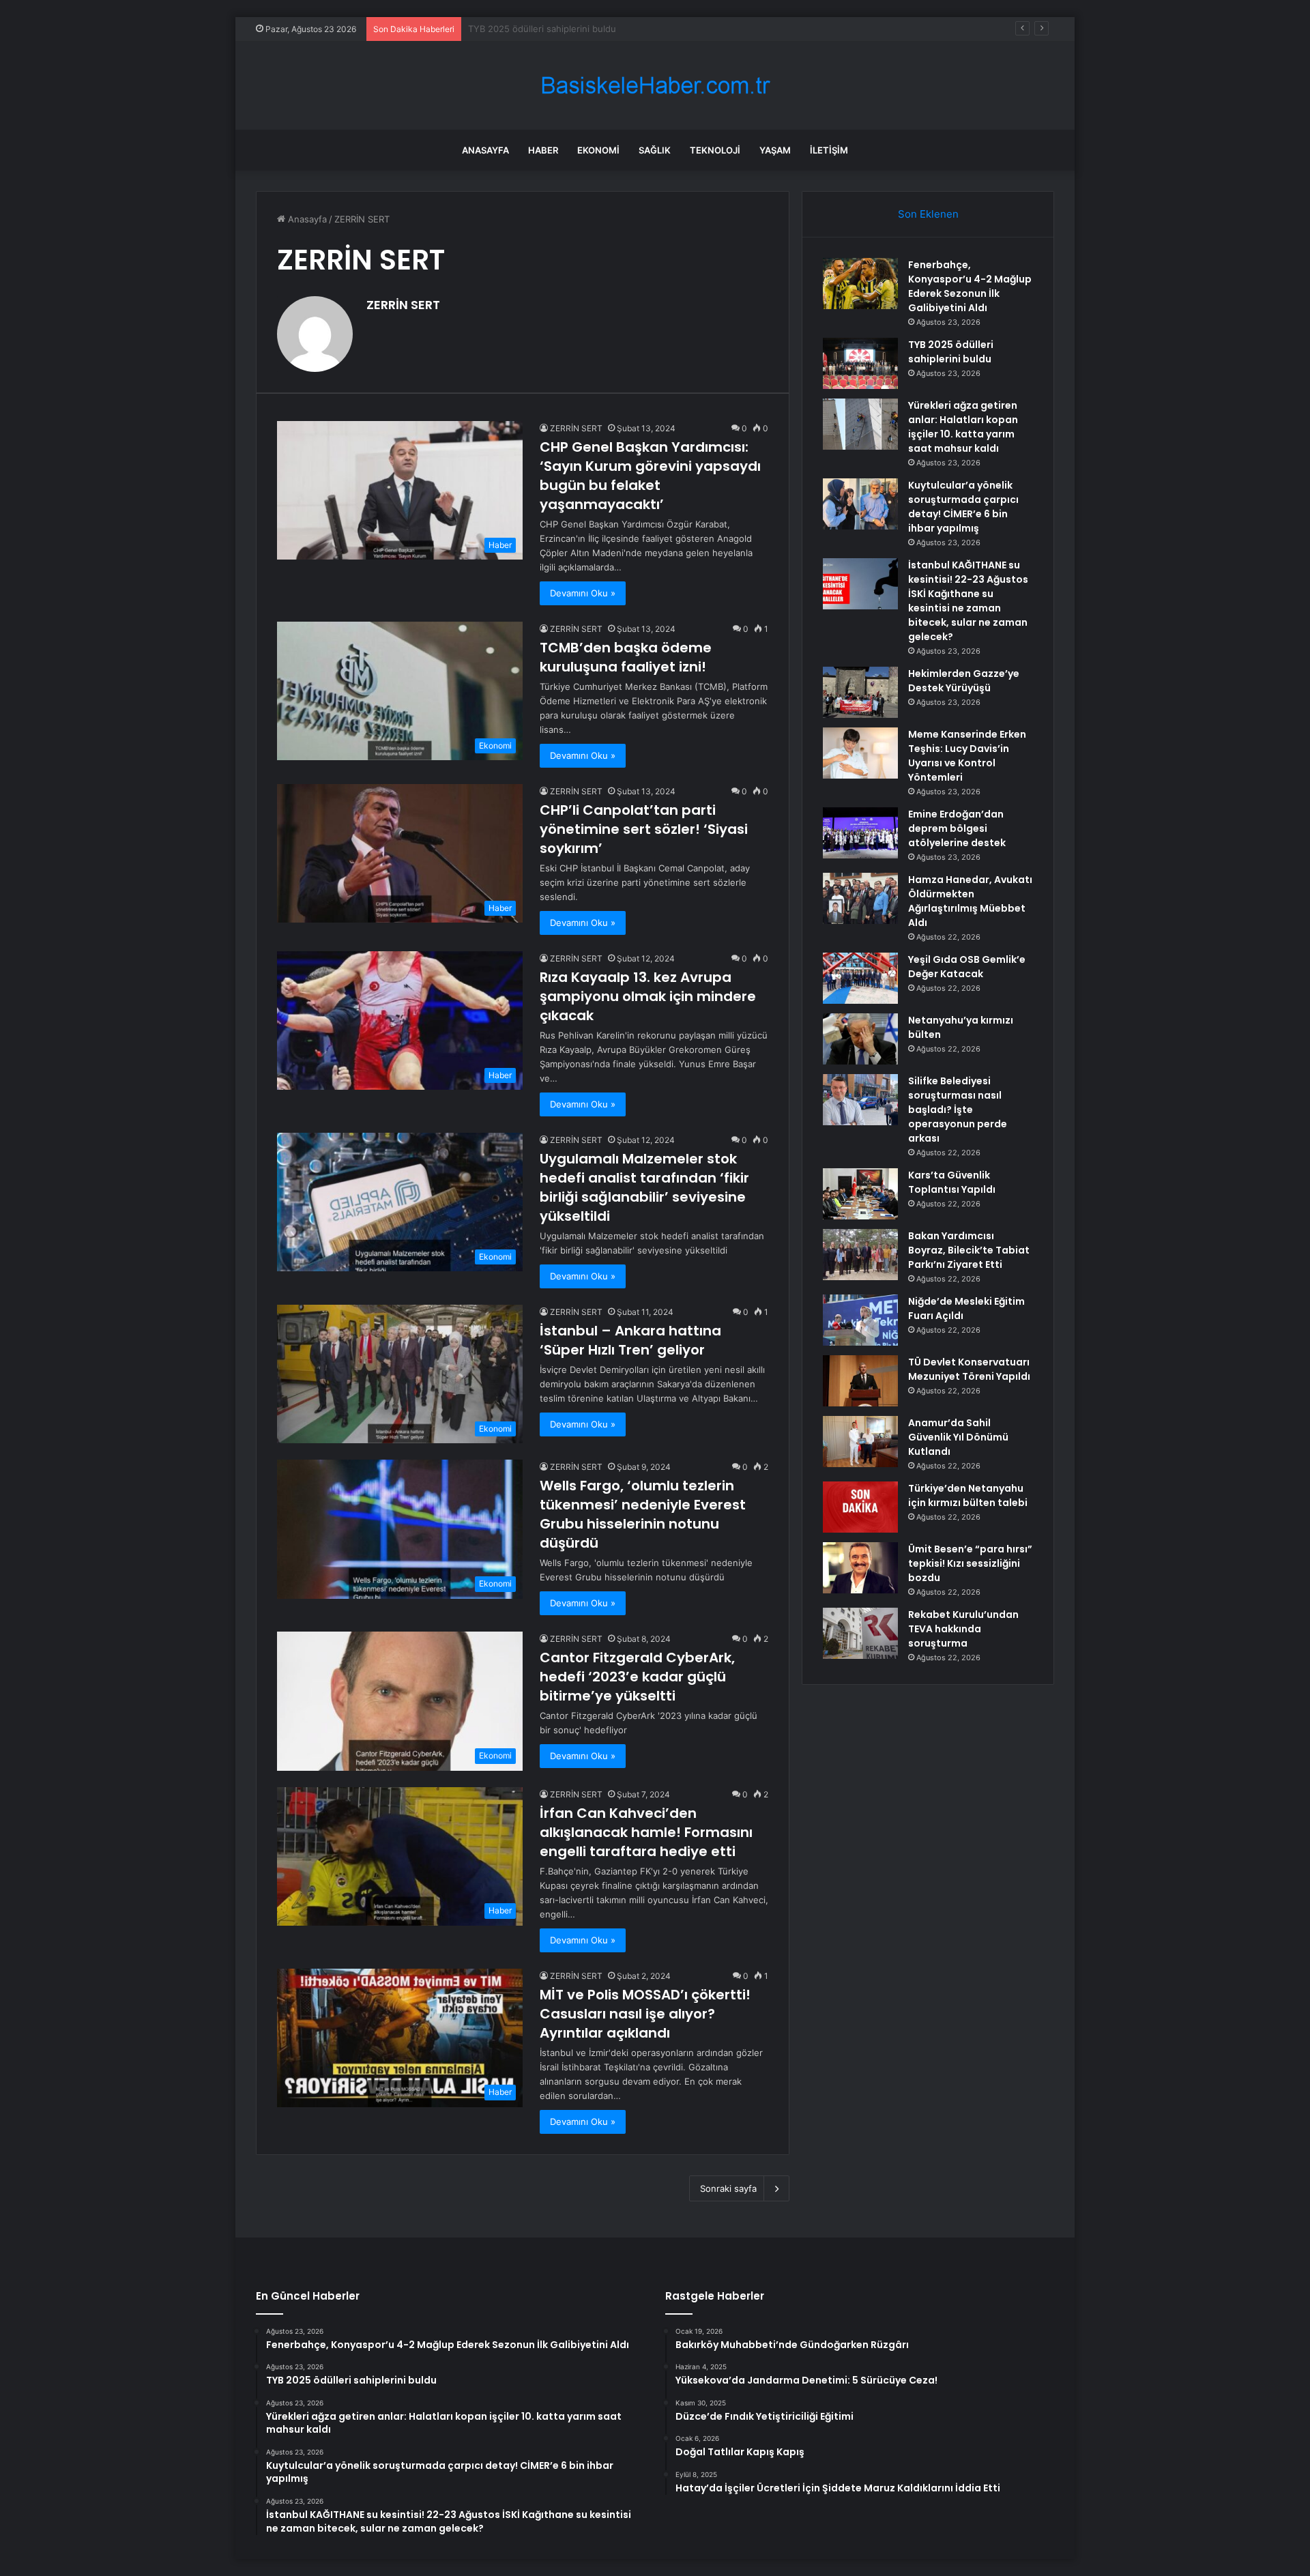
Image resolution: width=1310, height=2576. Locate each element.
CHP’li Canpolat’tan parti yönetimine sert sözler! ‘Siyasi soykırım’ (644, 829)
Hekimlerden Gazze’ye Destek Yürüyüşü (964, 681)
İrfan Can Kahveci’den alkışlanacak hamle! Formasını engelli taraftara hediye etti (646, 1832)
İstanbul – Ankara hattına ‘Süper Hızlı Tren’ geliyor (630, 1340)
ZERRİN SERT (403, 305)
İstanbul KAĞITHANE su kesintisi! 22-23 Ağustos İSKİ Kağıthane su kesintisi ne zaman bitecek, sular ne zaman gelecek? (968, 601)
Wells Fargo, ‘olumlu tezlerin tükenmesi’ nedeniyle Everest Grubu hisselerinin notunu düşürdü (643, 1514)
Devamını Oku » (583, 593)
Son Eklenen (928, 214)
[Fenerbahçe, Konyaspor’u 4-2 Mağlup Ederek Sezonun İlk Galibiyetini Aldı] (860, 284)
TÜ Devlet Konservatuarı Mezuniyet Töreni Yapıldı (969, 1369)
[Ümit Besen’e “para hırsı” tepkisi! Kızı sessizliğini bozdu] (860, 1568)
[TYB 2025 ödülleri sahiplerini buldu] (860, 363)
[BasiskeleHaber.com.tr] (655, 86)
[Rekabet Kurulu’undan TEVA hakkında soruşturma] (860, 1633)
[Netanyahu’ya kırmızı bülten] (860, 1039)
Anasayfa (485, 150)
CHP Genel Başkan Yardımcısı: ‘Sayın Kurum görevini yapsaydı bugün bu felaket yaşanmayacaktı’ (650, 476)
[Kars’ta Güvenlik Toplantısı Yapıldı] (860, 1194)
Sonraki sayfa (728, 2188)
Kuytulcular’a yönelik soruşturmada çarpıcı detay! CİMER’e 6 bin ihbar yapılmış (963, 507)
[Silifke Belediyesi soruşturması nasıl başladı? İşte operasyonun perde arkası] (860, 1100)
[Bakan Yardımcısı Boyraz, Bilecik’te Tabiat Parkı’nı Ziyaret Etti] (860, 1255)
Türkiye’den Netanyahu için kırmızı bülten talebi (968, 1495)
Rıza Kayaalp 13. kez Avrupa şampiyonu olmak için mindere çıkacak (648, 996)
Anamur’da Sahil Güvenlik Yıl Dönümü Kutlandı (958, 1437)
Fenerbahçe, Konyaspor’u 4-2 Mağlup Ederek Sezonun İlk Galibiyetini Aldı (970, 286)
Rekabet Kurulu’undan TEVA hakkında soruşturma (963, 1629)
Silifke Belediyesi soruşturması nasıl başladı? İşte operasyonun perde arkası (958, 1110)
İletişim (829, 150)
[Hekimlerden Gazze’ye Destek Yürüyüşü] (860, 692)
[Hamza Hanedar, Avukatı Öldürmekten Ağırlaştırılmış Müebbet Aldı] (860, 898)
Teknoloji (715, 150)
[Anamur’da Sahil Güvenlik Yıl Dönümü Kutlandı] (860, 1442)
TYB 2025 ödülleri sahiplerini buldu (951, 352)
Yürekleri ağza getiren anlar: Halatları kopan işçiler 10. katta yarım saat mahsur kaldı (644, 29)
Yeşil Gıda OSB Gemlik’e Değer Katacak (967, 967)
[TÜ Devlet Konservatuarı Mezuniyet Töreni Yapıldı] (860, 1381)
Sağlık (655, 150)
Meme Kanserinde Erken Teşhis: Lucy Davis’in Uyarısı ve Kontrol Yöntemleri (967, 756)
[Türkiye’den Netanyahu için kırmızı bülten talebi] (860, 1507)
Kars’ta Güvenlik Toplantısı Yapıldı (952, 1182)
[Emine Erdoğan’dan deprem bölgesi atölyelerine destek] (860, 833)
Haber (543, 150)
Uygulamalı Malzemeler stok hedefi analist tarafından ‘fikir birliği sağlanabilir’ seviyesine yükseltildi (644, 1187)
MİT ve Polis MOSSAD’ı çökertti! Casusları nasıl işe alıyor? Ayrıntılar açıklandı (645, 2014)
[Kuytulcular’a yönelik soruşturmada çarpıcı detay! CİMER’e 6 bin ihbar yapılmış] (860, 504)
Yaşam (775, 150)
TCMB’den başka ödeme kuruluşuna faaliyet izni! (626, 657)
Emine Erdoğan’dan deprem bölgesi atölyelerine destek (957, 828)
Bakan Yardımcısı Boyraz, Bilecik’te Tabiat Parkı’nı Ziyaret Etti (969, 1250)
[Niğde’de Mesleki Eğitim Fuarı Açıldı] (860, 1320)
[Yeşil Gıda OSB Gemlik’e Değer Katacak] (860, 978)
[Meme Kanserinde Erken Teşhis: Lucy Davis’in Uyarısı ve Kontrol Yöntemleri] (860, 753)
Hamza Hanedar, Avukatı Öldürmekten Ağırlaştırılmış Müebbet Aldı (970, 901)
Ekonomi (598, 150)
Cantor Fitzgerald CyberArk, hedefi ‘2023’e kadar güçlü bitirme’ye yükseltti (637, 1677)
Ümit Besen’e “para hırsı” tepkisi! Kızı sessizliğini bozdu (970, 1563)
